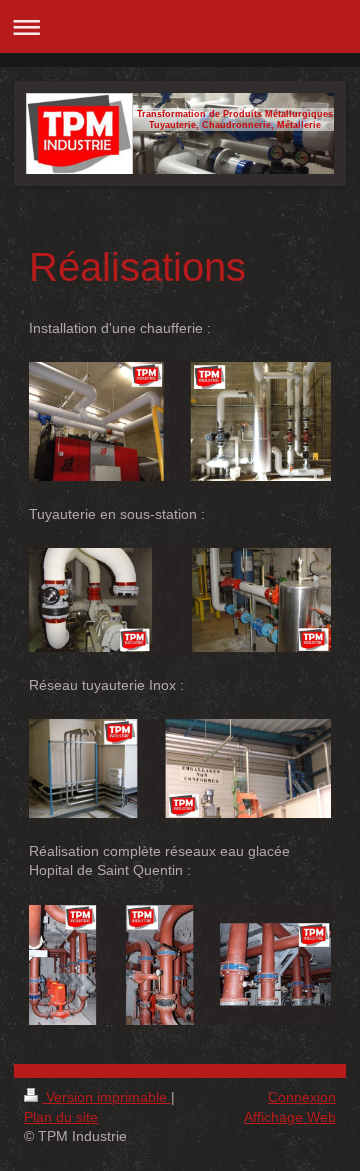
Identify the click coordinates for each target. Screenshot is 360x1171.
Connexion (302, 1097)
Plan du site (61, 1117)
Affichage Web (290, 1117)
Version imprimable (106, 1097)
